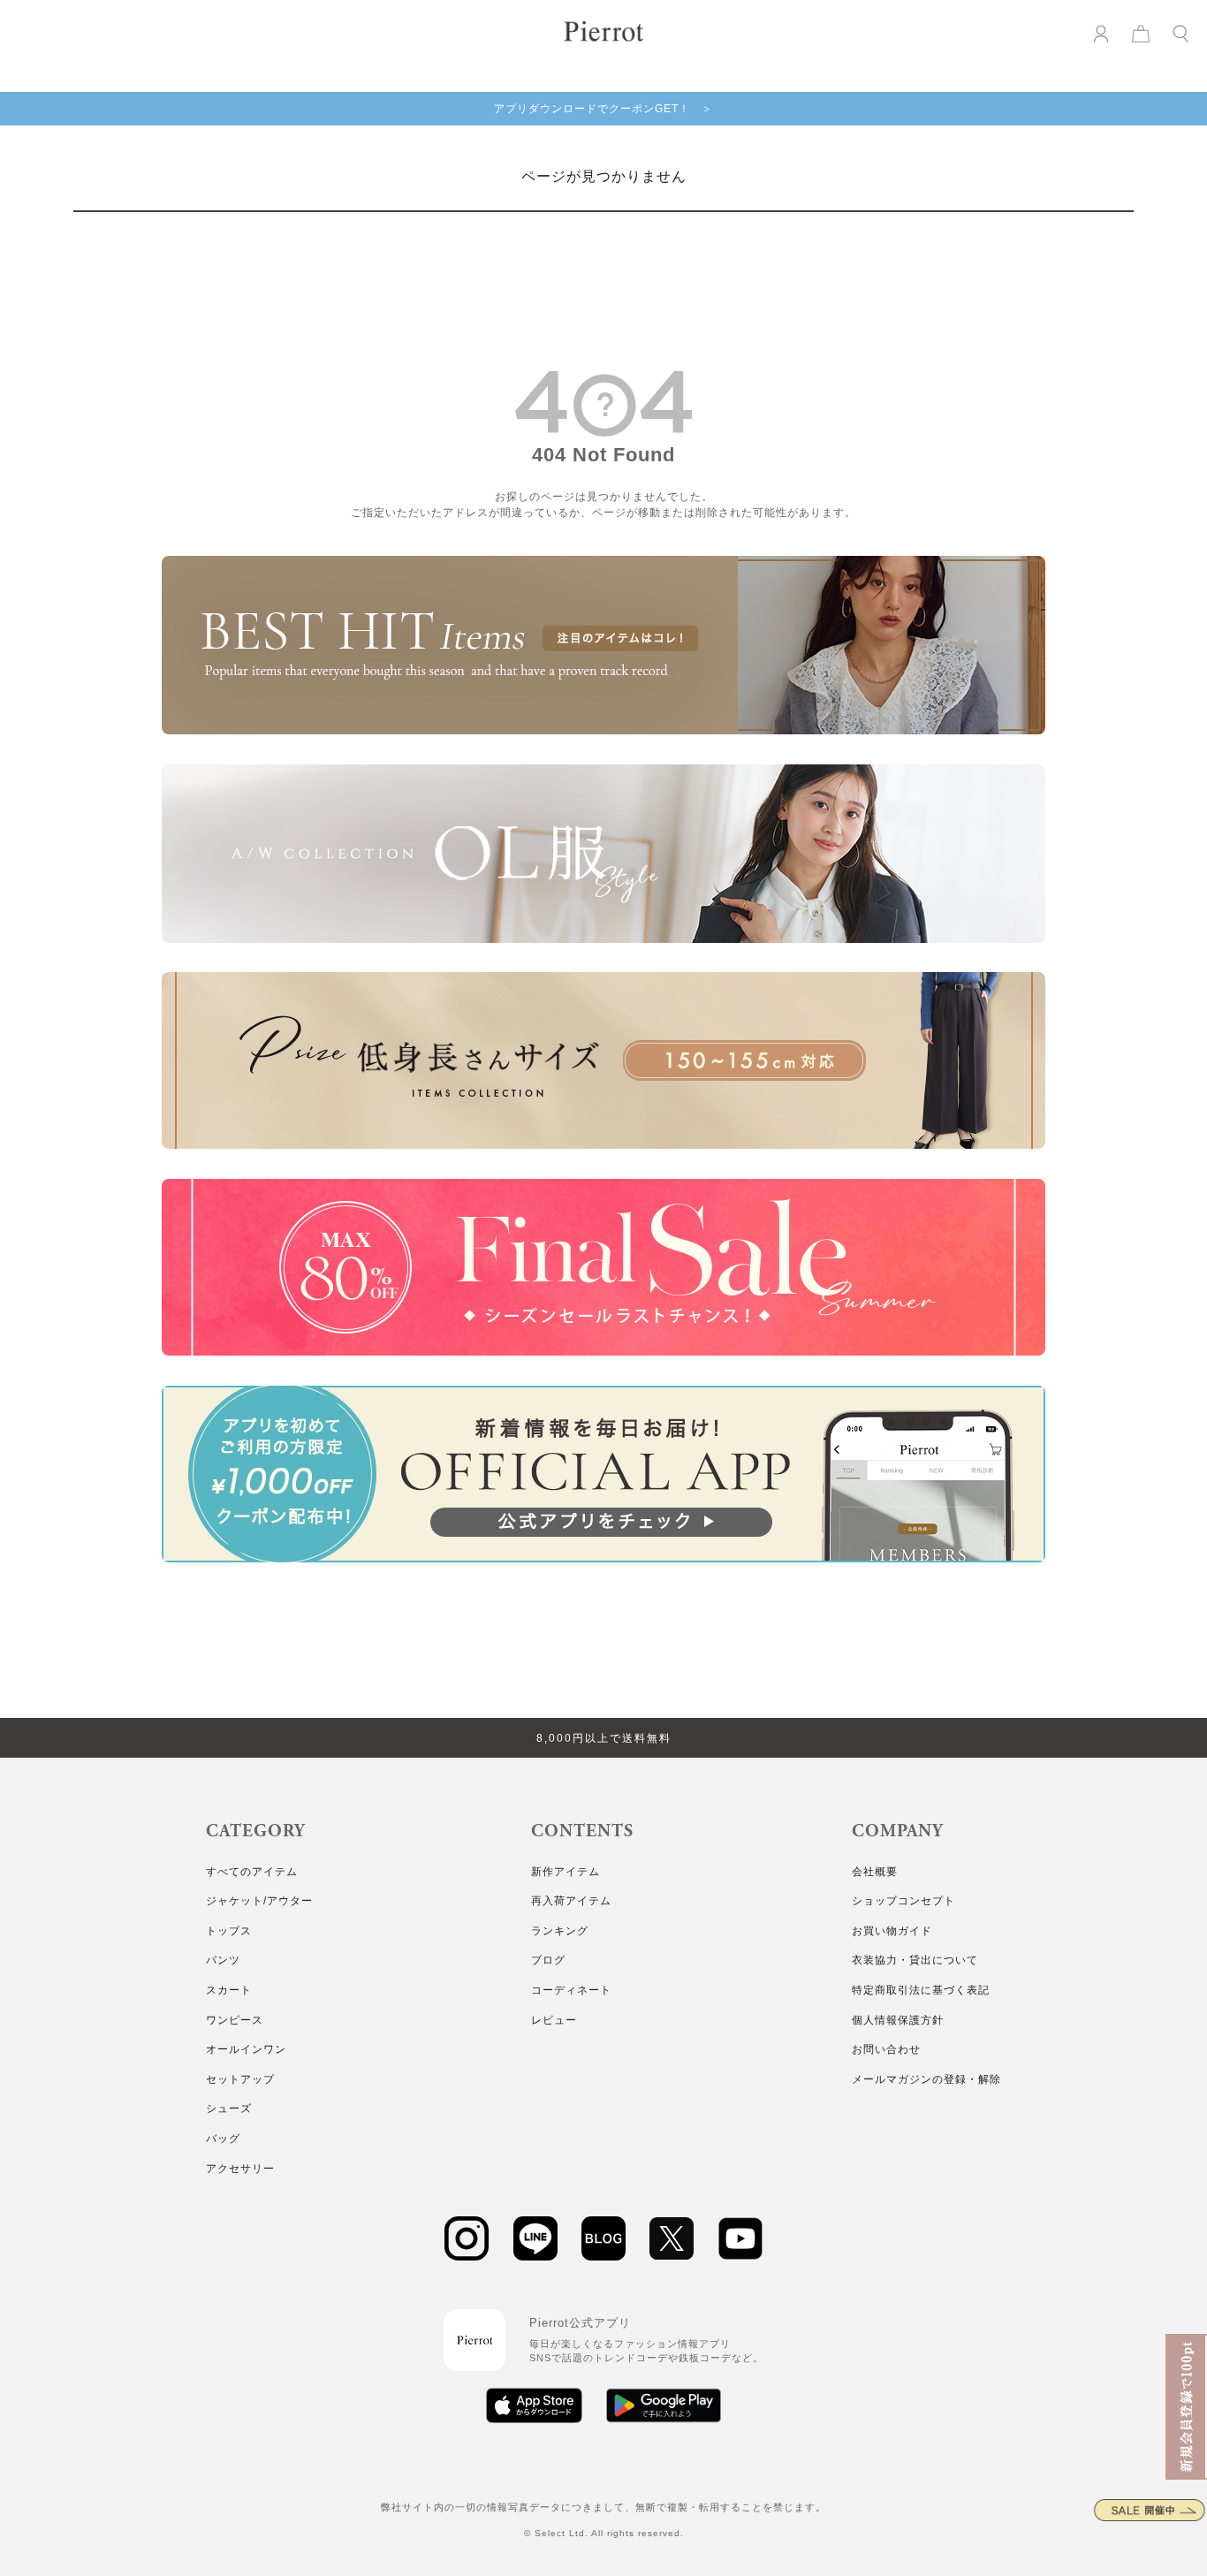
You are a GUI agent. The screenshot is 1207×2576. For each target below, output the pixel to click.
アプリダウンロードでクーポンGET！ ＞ (603, 109)
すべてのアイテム (252, 1872)
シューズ (229, 2109)
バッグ (223, 2139)
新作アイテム (566, 1872)
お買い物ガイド (892, 1931)
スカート (229, 1990)
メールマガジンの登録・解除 (926, 2079)
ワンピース (235, 2020)
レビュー (554, 2020)
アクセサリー (240, 2169)
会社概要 (875, 1872)
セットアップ (240, 2079)
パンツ (223, 1960)
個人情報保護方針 (898, 2020)
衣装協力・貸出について (915, 1960)
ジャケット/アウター (259, 1901)
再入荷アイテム (571, 1901)
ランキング (560, 1931)
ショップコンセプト (903, 1901)
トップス (229, 1931)
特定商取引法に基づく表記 (921, 1990)
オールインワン (246, 2049)
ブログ (548, 1960)
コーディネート (571, 1990)
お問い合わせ (886, 2049)
